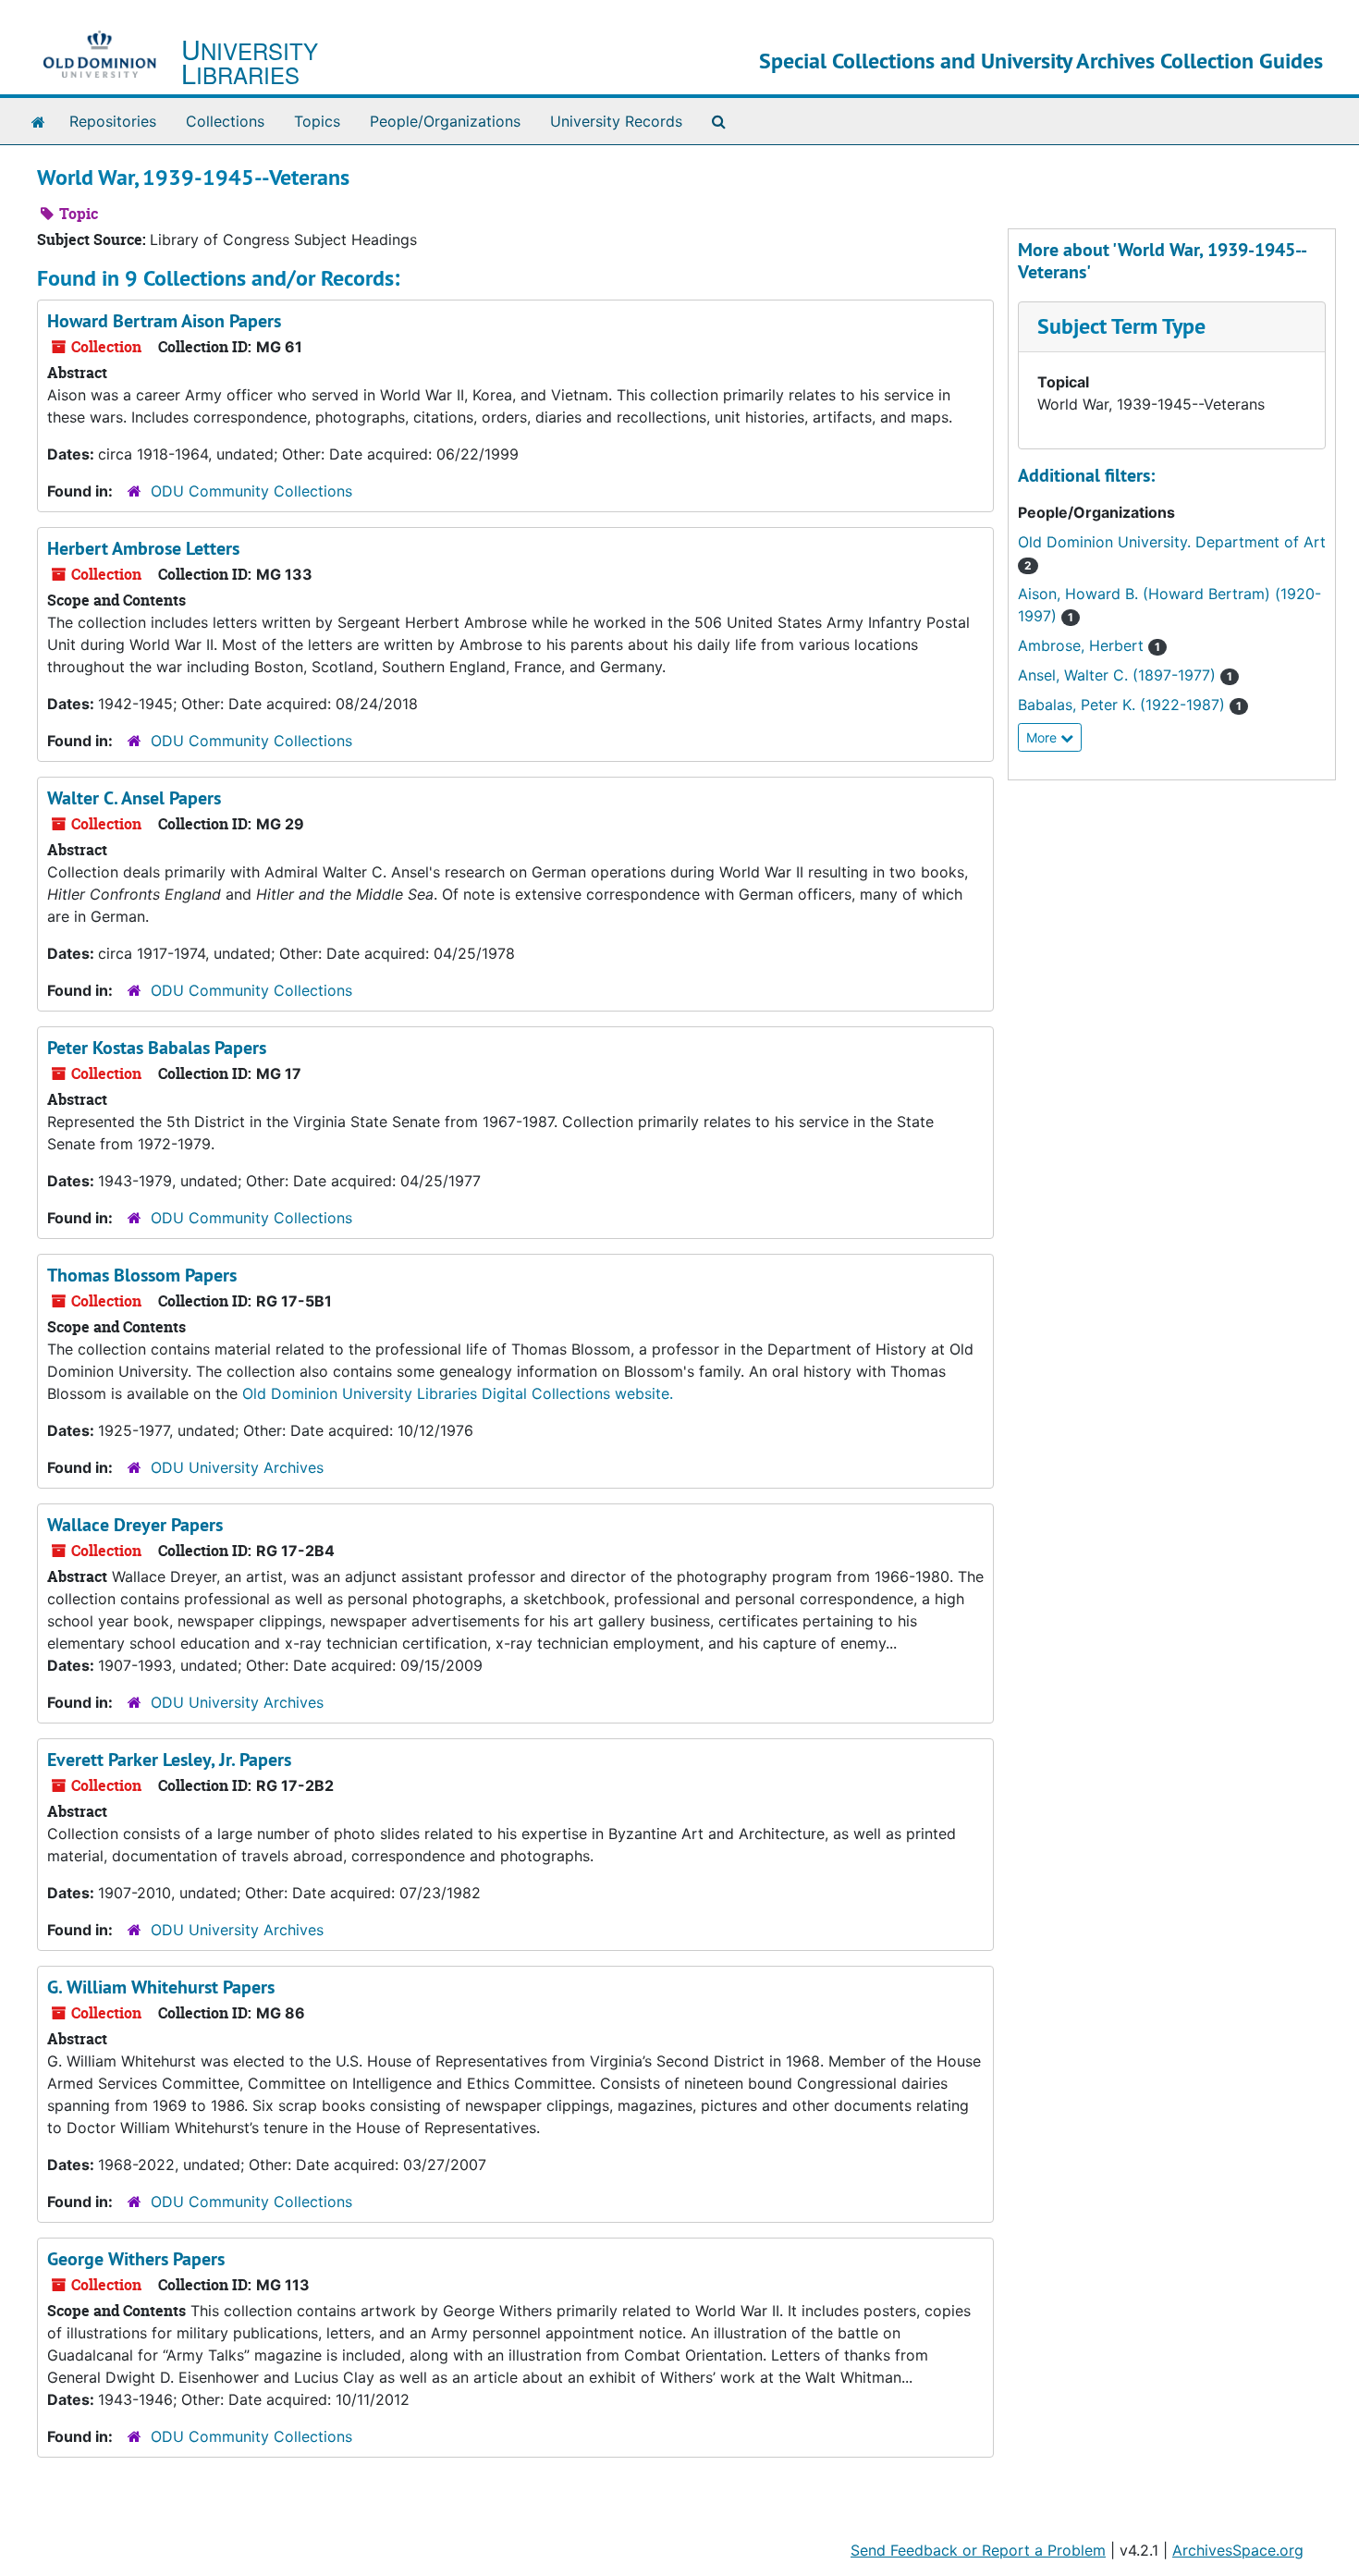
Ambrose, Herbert (1089, 645)
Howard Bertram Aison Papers (164, 321)
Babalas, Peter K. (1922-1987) (1130, 705)
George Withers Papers (136, 2259)
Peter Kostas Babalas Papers (157, 1048)
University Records (616, 121)
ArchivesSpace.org (1238, 2550)
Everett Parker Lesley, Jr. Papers (169, 1760)
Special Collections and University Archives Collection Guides (1041, 61)
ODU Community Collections (251, 491)
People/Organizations (445, 121)
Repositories (113, 121)
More (1043, 737)
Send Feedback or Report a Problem (978, 2550)
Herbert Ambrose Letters (143, 548)
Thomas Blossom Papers (142, 1275)
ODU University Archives (237, 1467)
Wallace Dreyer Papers (135, 1525)
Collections (225, 121)
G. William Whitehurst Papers (161, 1987)
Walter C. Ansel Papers (134, 798)
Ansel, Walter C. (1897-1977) (1125, 675)
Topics (317, 121)
